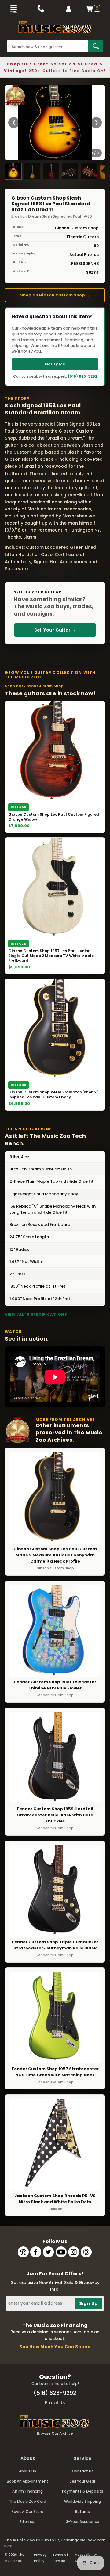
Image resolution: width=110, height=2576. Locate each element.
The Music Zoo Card (28, 2501)
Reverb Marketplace (23, 2252)
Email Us (55, 2403)
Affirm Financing (28, 2491)
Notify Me (55, 364)
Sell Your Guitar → (55, 630)
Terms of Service (60, 2558)
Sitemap (28, 2522)
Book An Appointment (28, 2481)
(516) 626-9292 (82, 376)
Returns (82, 2511)
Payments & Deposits (83, 2491)
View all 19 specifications (36, 1314)
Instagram (74, 2252)
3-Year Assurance (83, 2522)
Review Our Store (28, 2511)
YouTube (61, 2252)
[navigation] (14, 8)
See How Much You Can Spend (55, 2347)
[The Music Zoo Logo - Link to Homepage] (55, 27)
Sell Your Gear (82, 2481)
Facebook (36, 2252)
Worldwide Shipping (82, 2501)
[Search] (96, 46)
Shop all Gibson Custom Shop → (55, 295)
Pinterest (86, 2252)
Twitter (48, 2252)
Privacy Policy (40, 2558)
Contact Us (83, 2471)
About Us (28, 2471)
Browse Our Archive (55, 2433)
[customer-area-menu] (69, 8)
